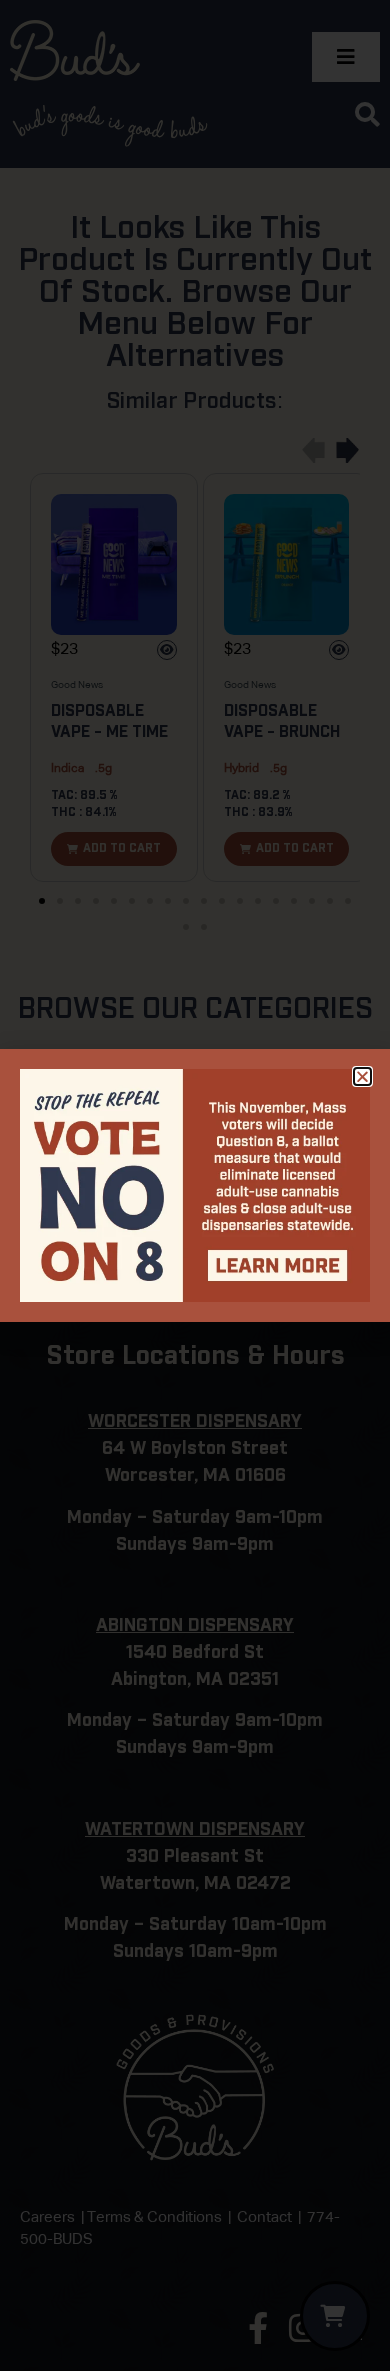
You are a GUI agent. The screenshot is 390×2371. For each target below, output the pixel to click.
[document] (195, 1185)
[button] (362, 1076)
